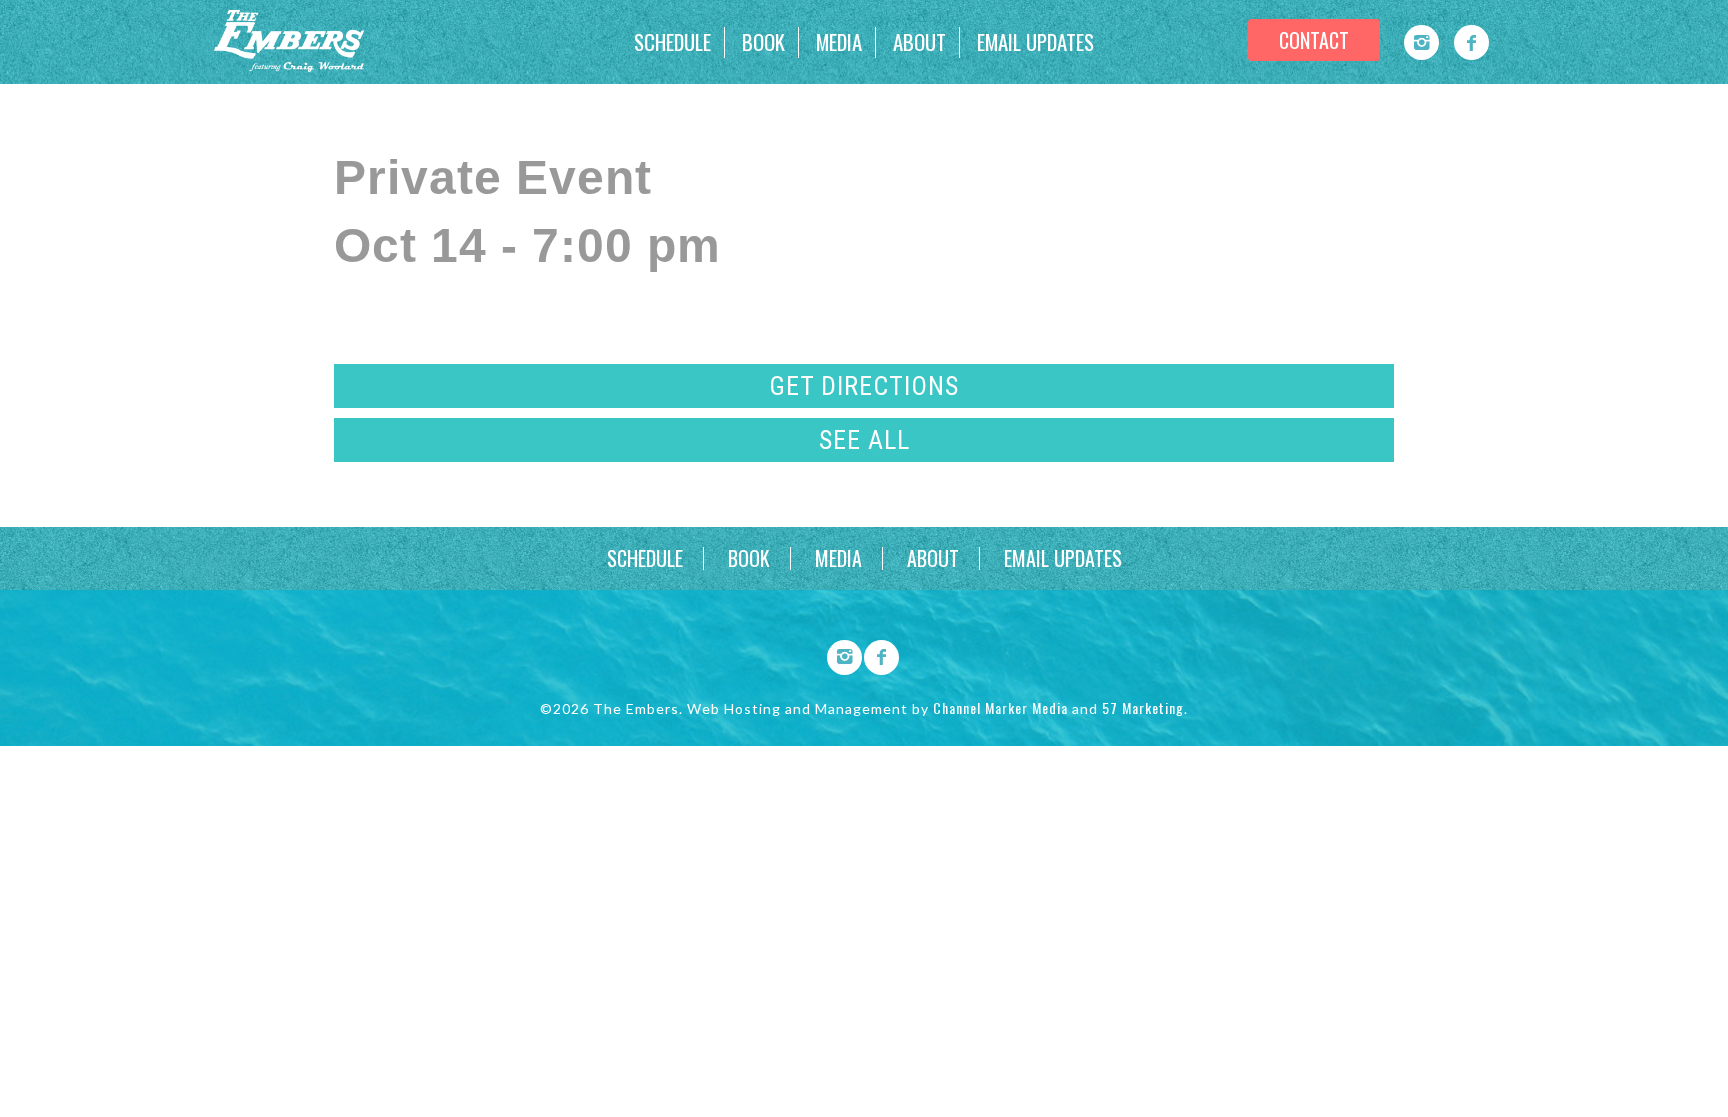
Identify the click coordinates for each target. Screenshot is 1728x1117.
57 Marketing (1143, 707)
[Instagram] (1421, 42)
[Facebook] (1471, 42)
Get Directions (864, 386)
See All (864, 440)
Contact (1314, 40)
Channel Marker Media (1000, 707)
